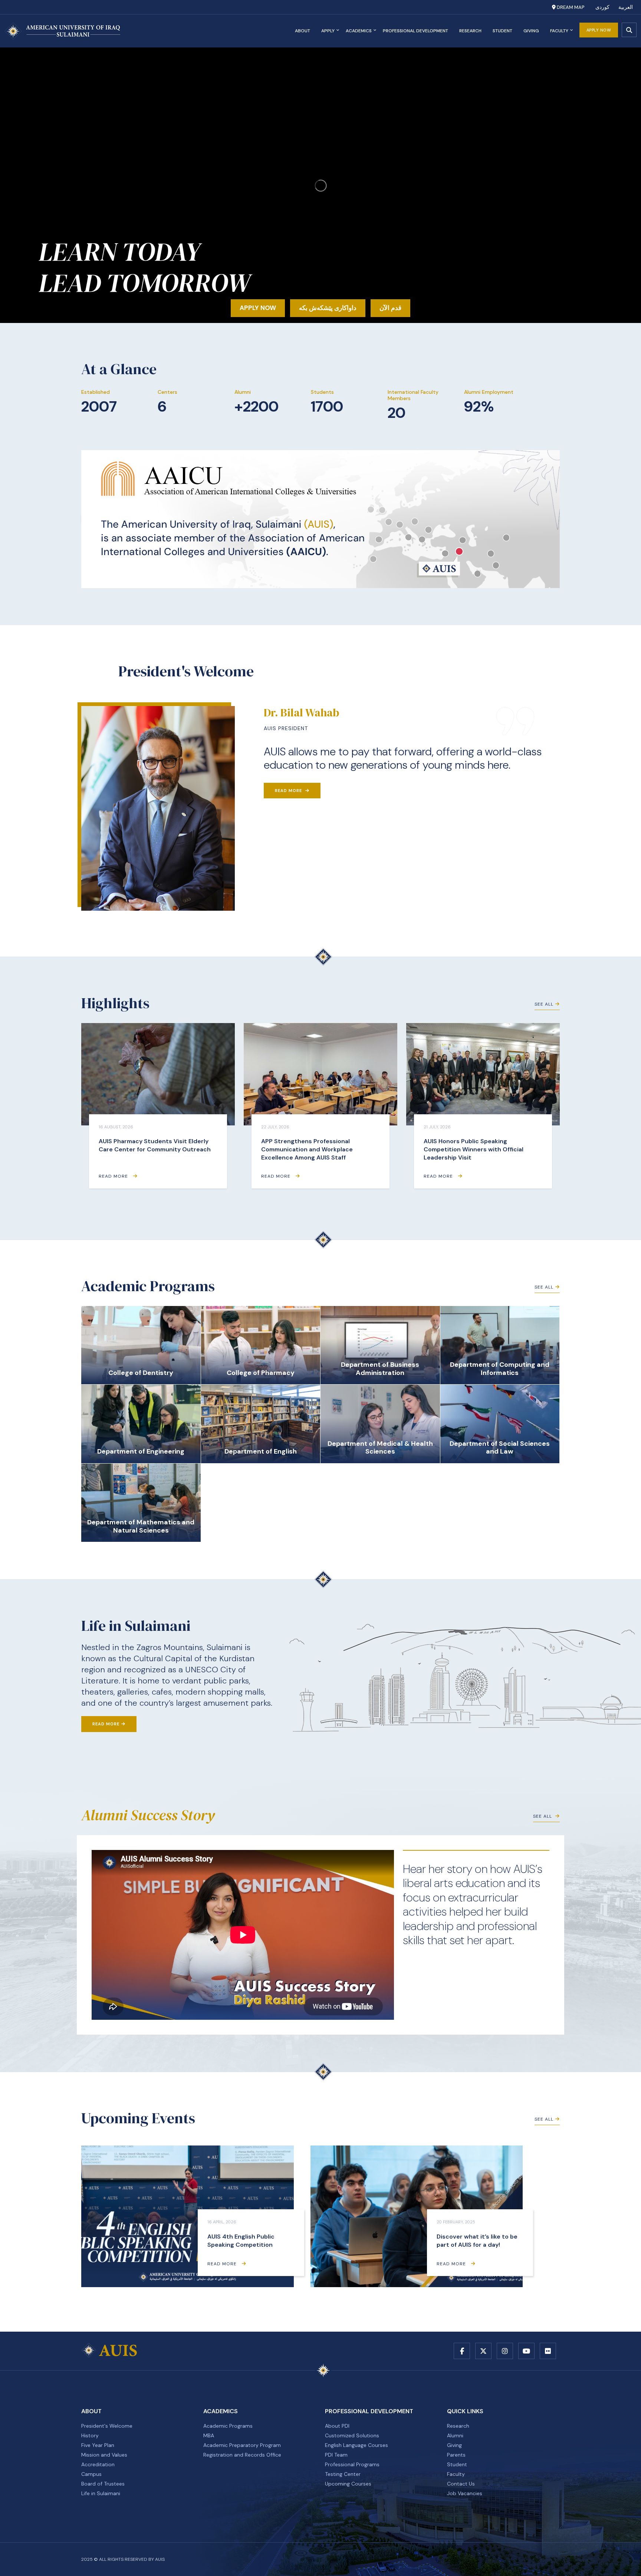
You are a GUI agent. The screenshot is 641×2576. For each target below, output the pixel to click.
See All (544, 1004)
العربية (626, 7)
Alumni (455, 2435)
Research (470, 31)
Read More (289, 791)
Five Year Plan (98, 2445)
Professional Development (415, 31)
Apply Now (599, 30)
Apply (328, 31)
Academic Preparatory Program (242, 2445)
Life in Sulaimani (101, 2493)
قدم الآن (390, 308)
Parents (456, 2455)
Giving (531, 31)
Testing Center (343, 2474)
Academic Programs (228, 2426)
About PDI (337, 2426)
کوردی (602, 7)
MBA (209, 2435)
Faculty (559, 31)
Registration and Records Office (242, 2455)
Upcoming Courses (348, 2484)
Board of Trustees (103, 2484)
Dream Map (570, 7)
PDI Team (336, 2455)
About (303, 31)
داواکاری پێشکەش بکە (328, 308)
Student (502, 31)
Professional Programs (352, 2464)
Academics (359, 31)
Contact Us (461, 2484)
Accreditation (98, 2464)
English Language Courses (356, 2445)
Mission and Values (104, 2455)
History (90, 2435)
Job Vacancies (465, 2493)
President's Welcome (107, 2426)
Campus (91, 2474)
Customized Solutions (352, 2435)
